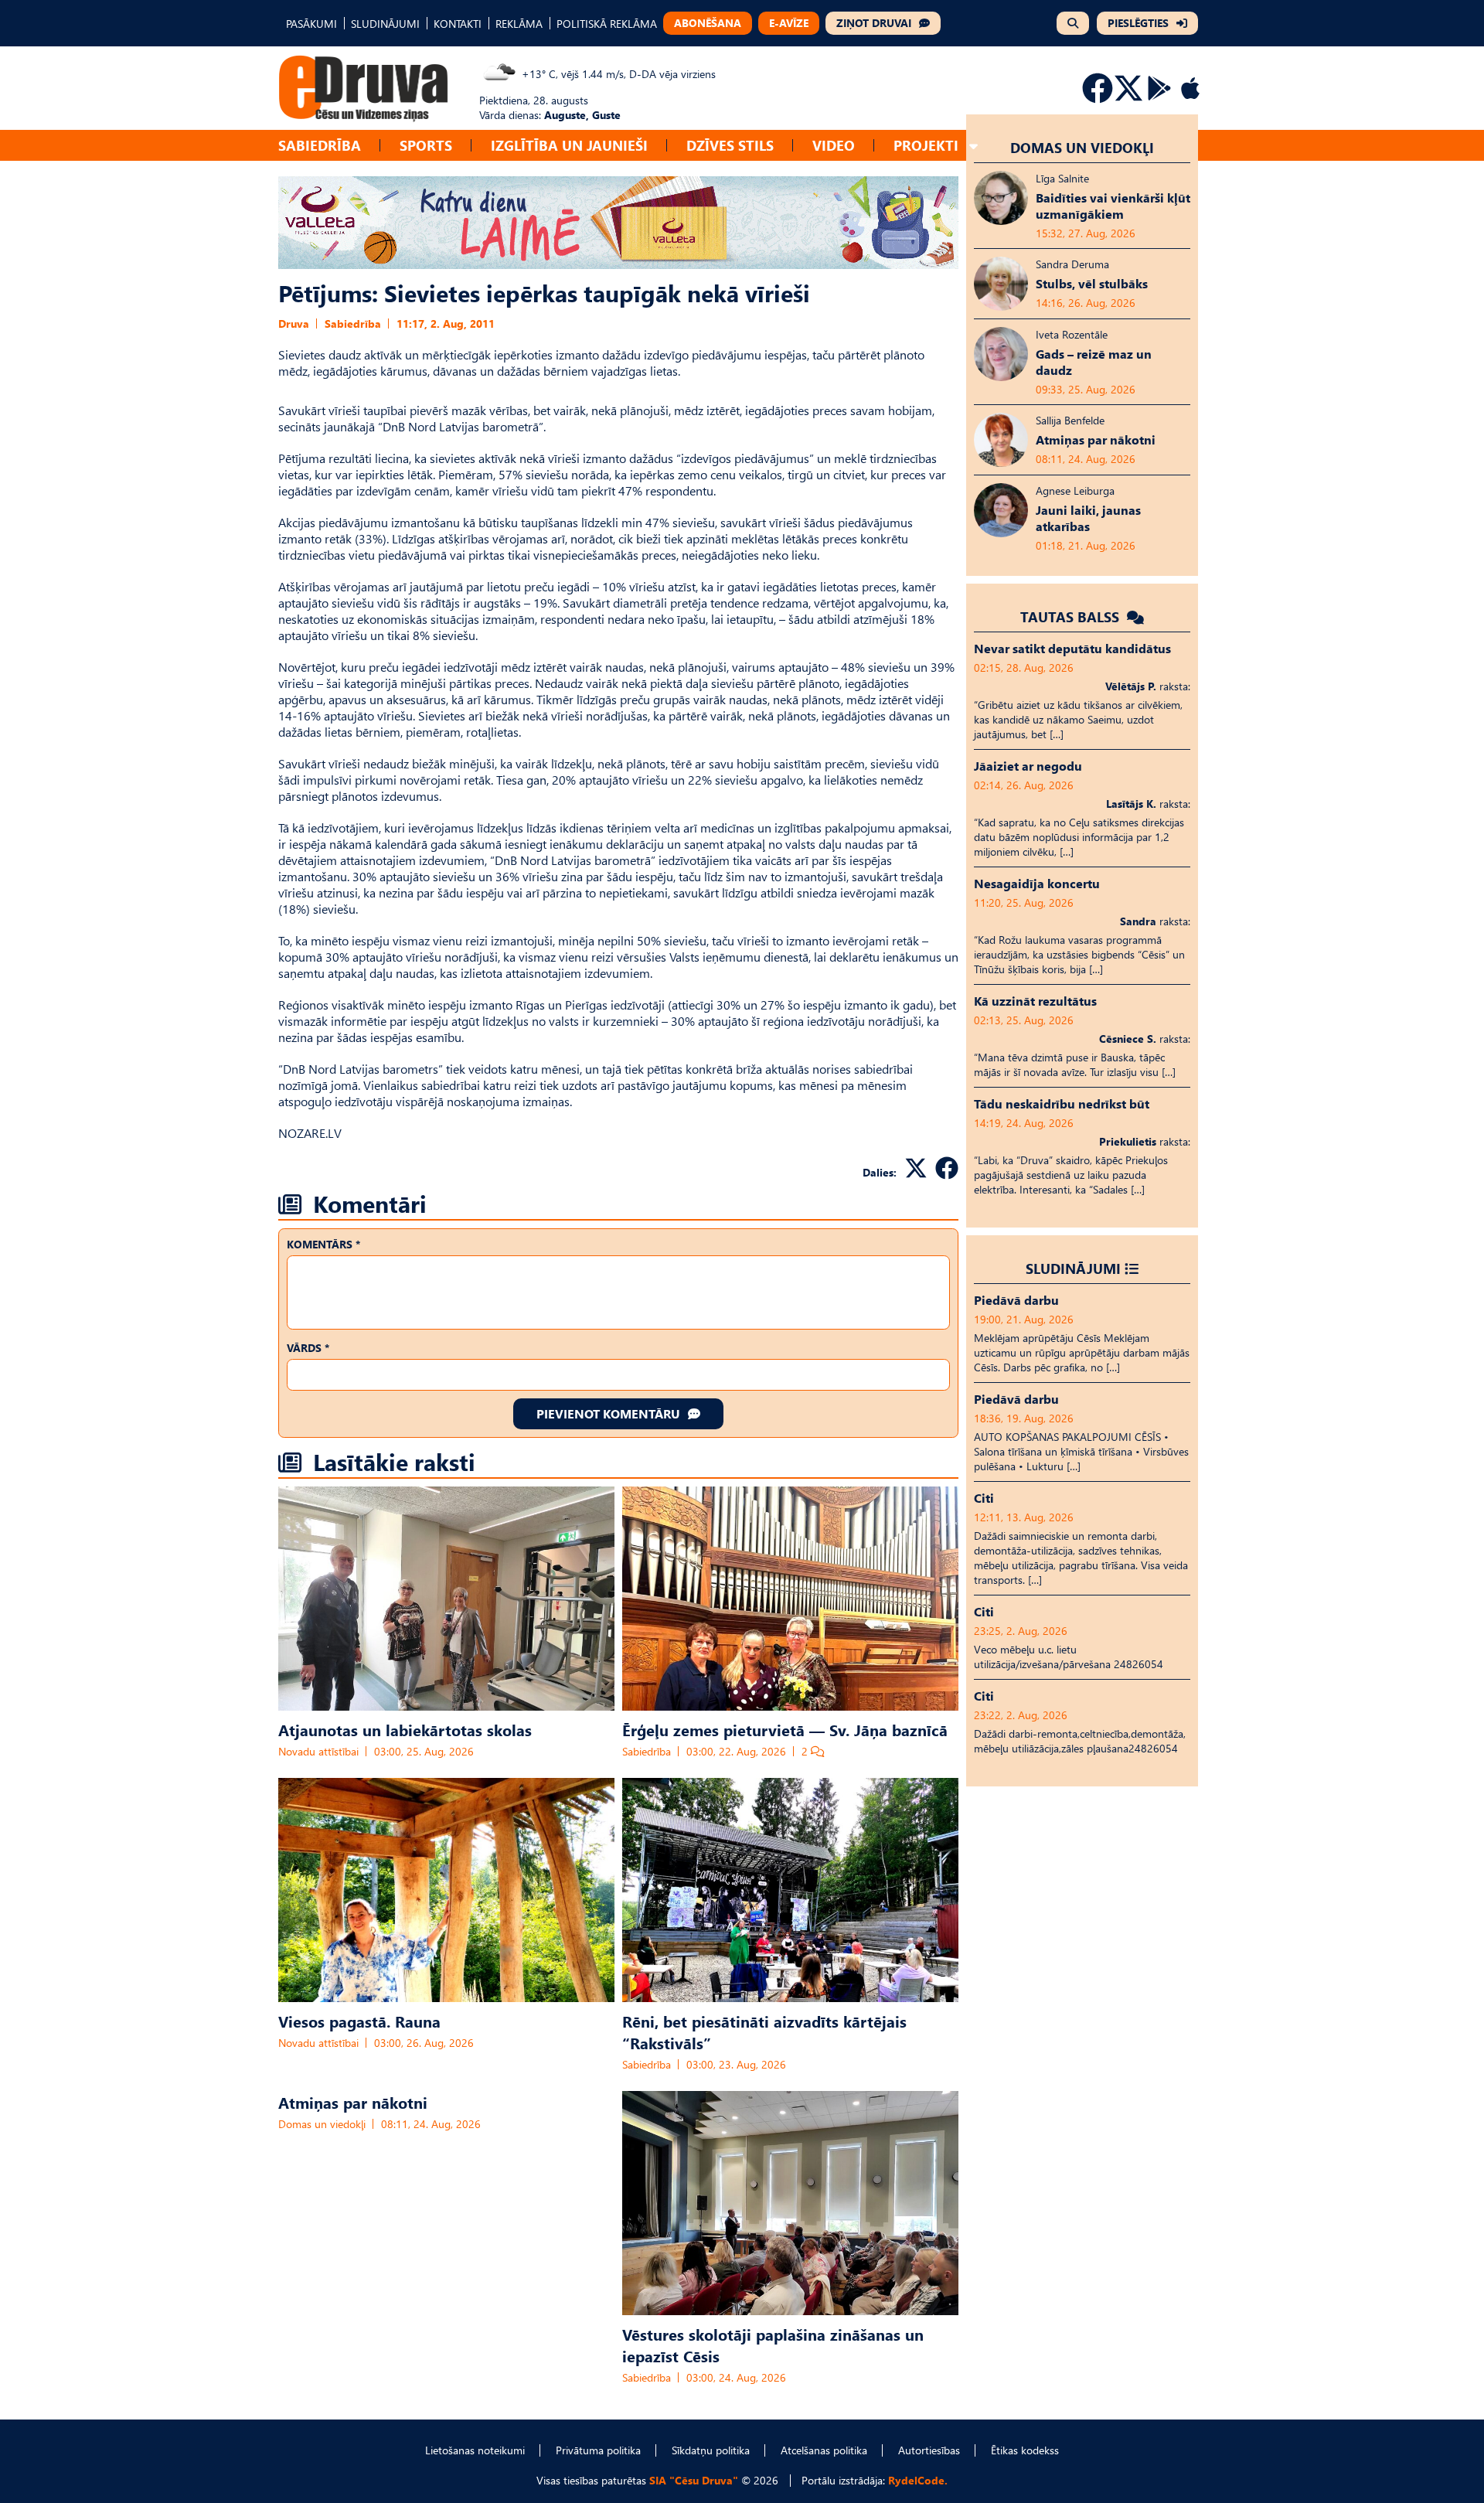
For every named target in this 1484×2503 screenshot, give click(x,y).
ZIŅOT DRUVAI (874, 23)
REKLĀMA (519, 24)
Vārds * (308, 1348)
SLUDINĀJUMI (385, 24)
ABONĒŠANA (708, 23)
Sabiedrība (320, 145)
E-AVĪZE (789, 23)
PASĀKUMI (311, 24)
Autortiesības (929, 2450)
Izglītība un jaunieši (569, 145)
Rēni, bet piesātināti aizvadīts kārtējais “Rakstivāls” (764, 2031)
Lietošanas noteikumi (475, 2450)
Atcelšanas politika (824, 2450)
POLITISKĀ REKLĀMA (607, 24)
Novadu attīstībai (318, 1751)
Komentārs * (323, 1244)
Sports (426, 145)
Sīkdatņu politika (711, 2450)
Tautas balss (1072, 616)
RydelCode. (918, 2480)
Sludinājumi (1073, 1268)
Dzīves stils (730, 145)
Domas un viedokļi (322, 2124)
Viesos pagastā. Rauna (359, 2021)
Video (834, 145)
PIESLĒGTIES (1138, 23)
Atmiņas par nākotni (353, 2102)
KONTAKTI (458, 24)
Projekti (926, 145)
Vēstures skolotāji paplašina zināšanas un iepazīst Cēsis (773, 2345)
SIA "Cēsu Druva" (694, 2480)
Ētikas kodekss (1025, 2450)
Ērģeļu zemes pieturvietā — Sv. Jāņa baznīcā (785, 1729)
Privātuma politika (598, 2450)
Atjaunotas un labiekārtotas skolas (405, 1729)
